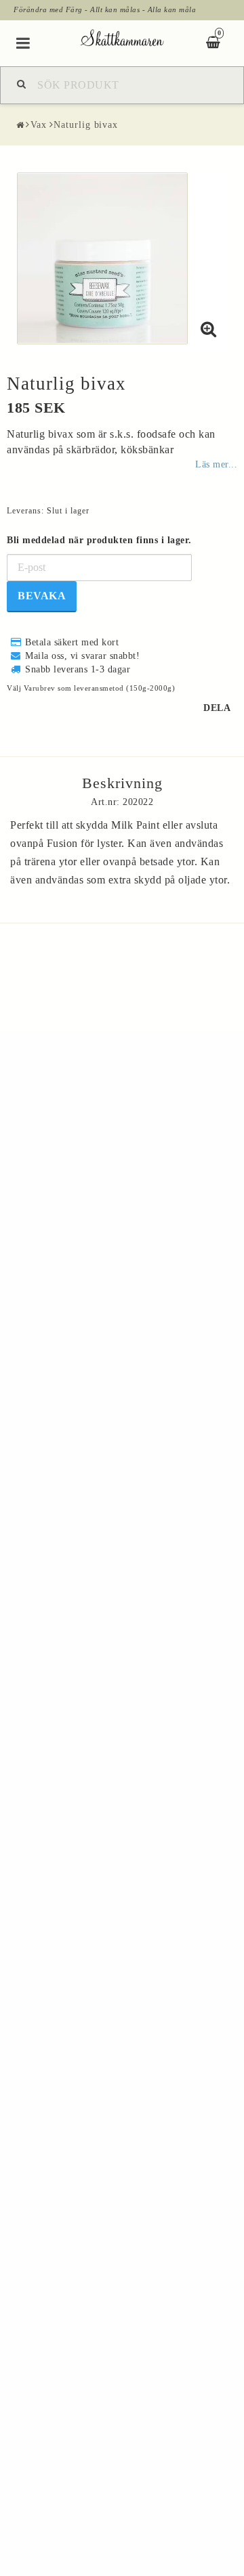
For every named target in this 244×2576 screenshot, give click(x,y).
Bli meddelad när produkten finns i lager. (99, 540)
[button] (209, 330)
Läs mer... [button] (216, 464)
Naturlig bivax (86, 125)
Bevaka (42, 596)
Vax (39, 125)
